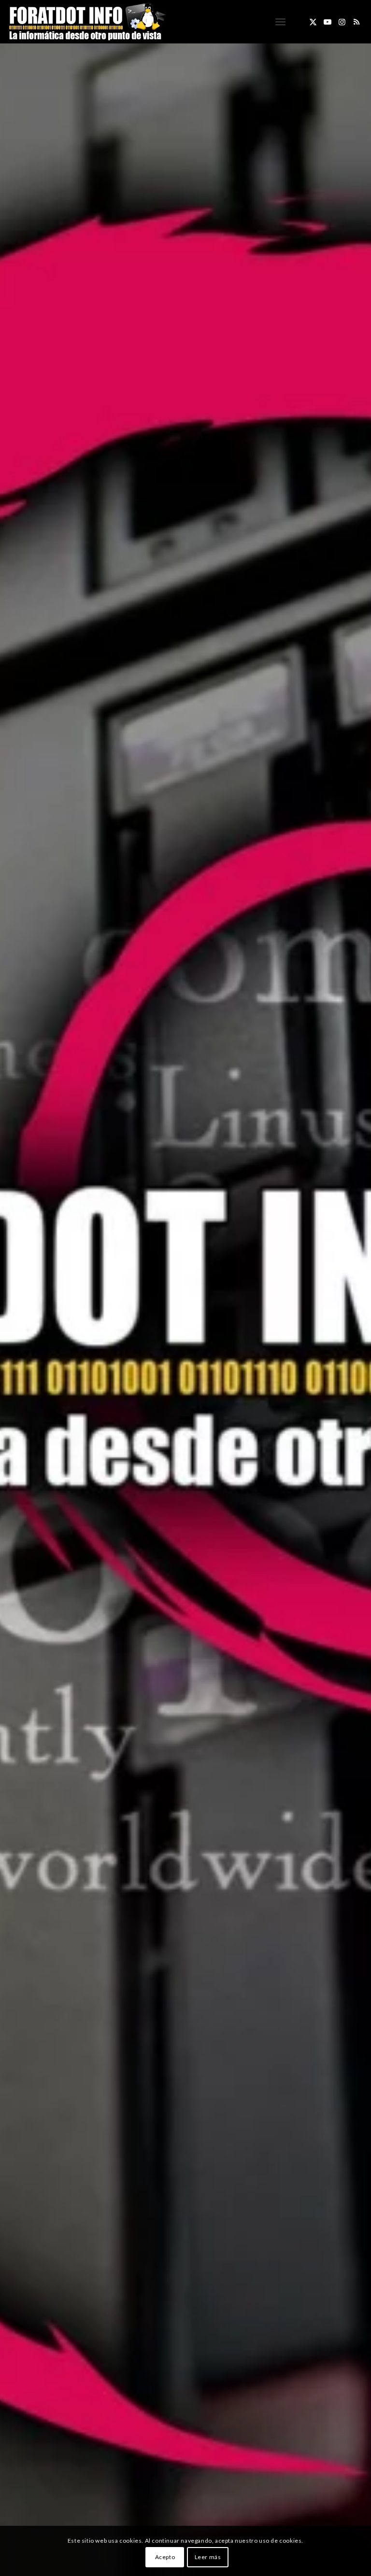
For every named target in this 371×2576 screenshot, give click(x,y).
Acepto (165, 2557)
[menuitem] (280, 22)
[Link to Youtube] (328, 22)
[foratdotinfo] (87, 22)
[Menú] (280, 22)
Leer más (208, 2557)
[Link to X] (313, 22)
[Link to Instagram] (342, 22)
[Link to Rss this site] (357, 22)
